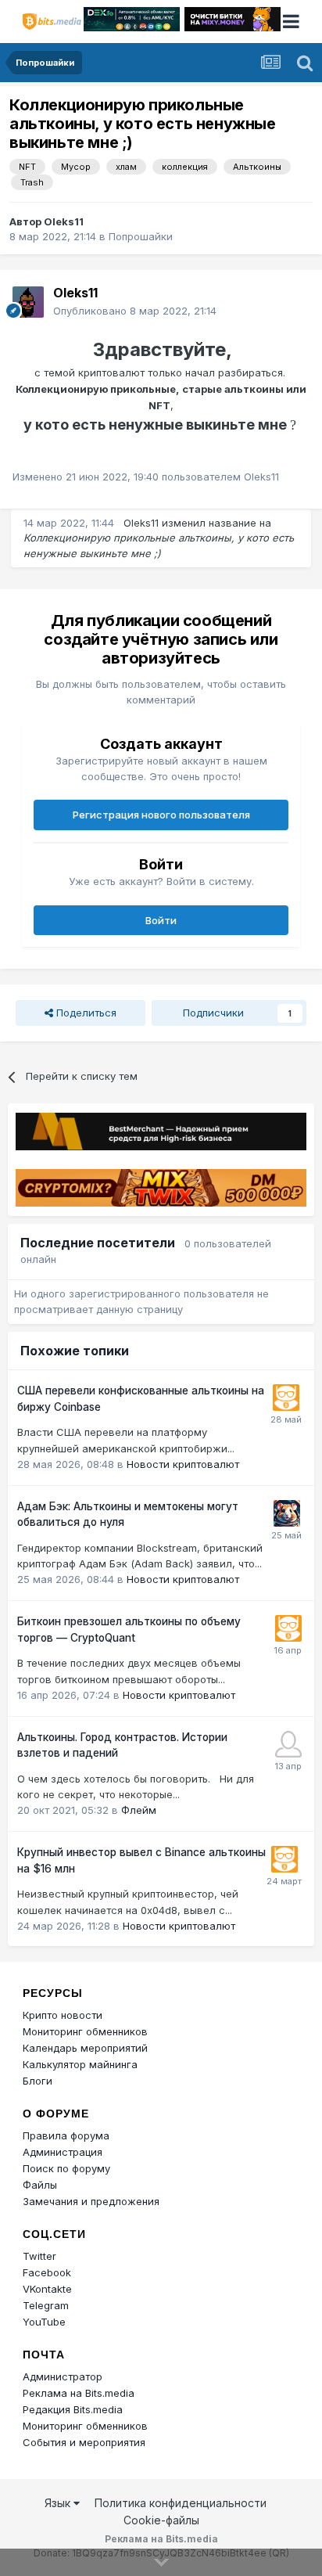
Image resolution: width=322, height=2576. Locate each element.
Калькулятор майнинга (80, 2064)
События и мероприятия (84, 2442)
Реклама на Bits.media (79, 2393)
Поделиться (85, 1013)
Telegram (46, 2305)
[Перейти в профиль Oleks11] (28, 302)
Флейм (139, 1810)
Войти (161, 920)
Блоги (38, 2081)
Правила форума (66, 2135)
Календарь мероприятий (85, 2048)
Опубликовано (135, 311)
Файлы (40, 2185)
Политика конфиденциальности (181, 2503)
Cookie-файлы (161, 2520)
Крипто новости (63, 2015)
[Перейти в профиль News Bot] (286, 1398)
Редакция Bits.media (73, 2409)
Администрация (63, 2152)
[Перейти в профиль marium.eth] (288, 1744)
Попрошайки (141, 236)
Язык (59, 2503)
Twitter (39, 2256)
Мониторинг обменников (85, 2031)
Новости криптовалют (183, 1464)
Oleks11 (64, 221)
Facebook (47, 2272)
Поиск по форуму (66, 2168)
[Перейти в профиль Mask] (287, 1513)
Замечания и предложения (91, 2201)
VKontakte (47, 2289)
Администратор (63, 2376)
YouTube (44, 2322)
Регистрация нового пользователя (161, 815)
